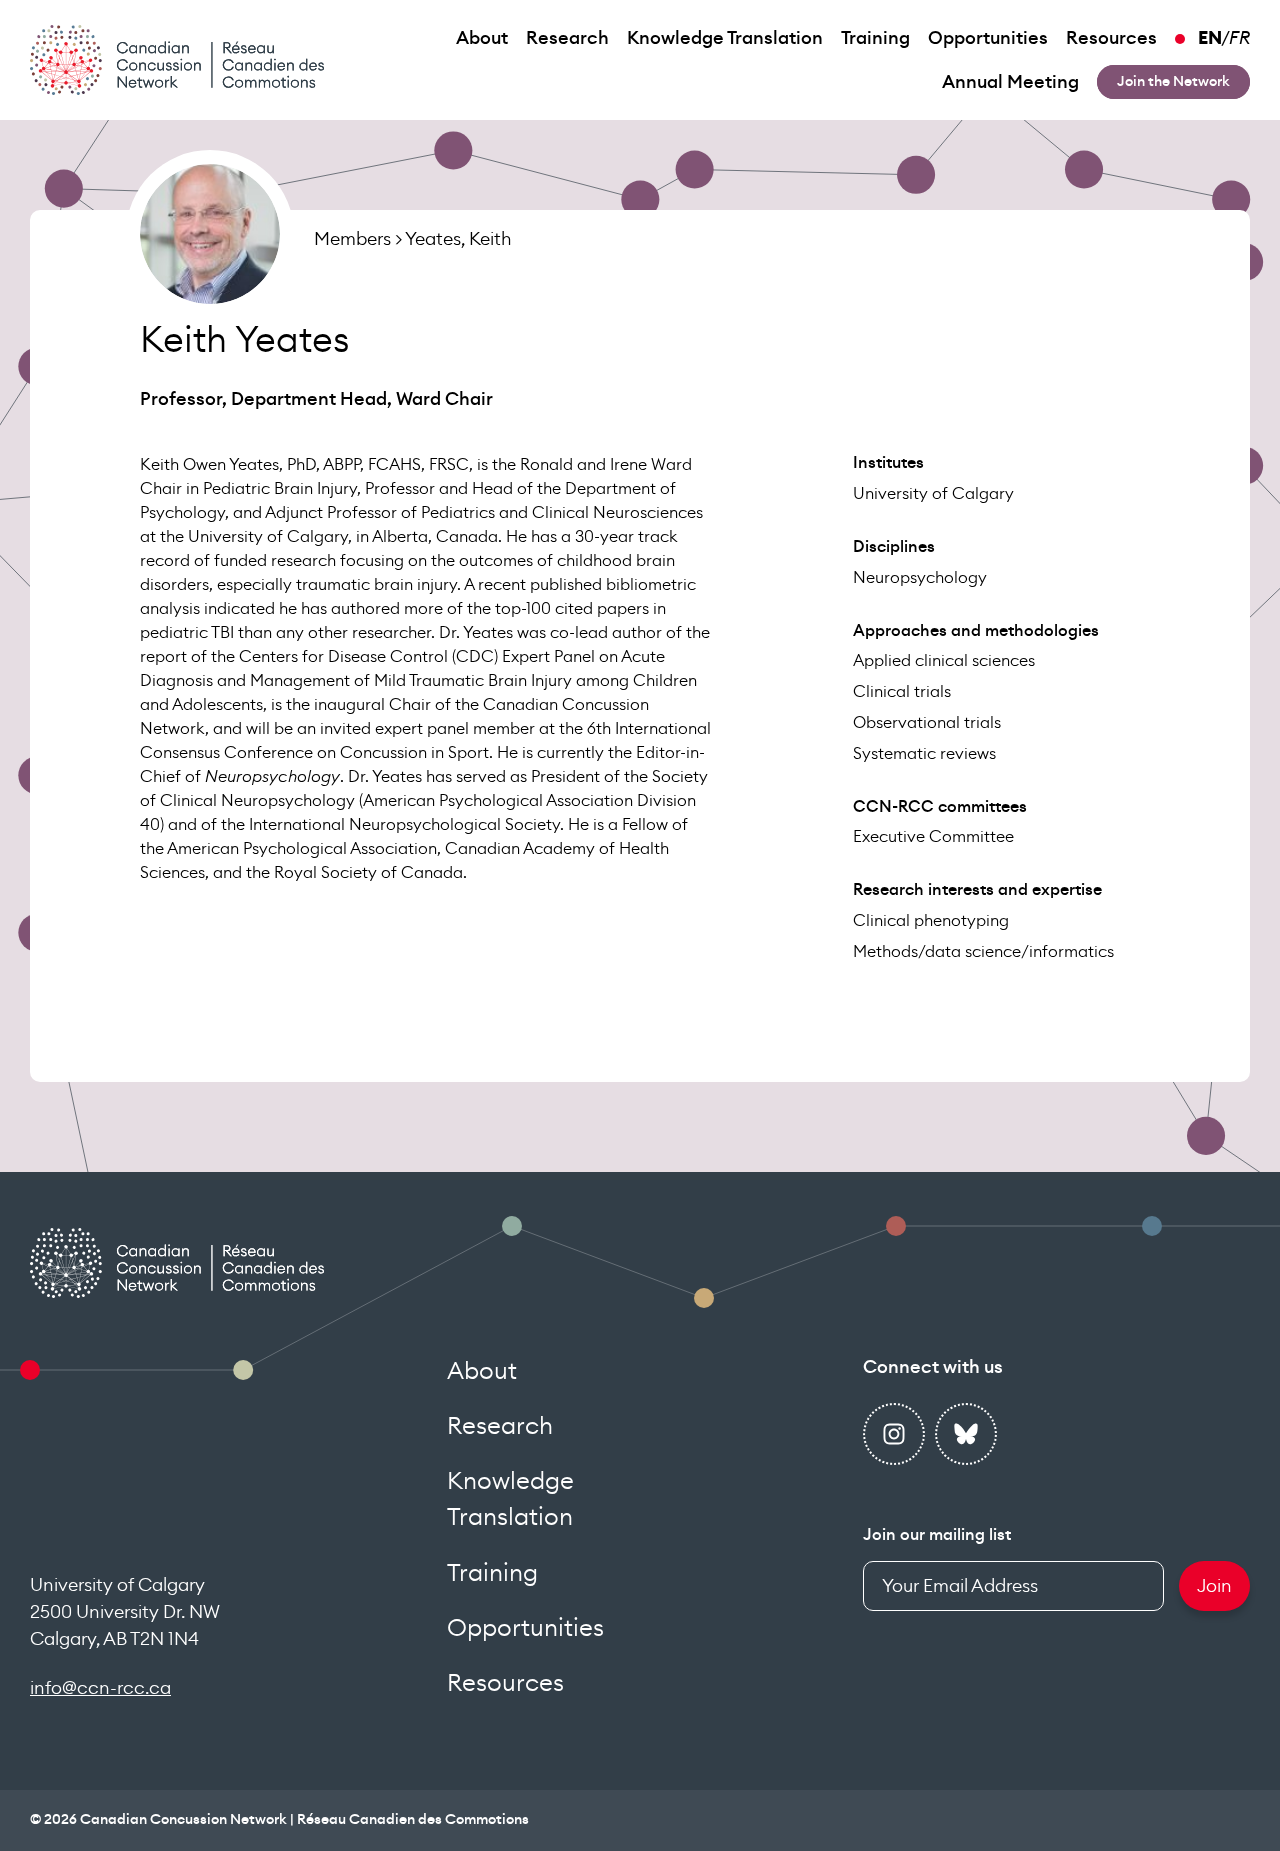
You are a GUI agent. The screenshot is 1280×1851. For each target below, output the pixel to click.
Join (1214, 1586)
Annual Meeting (1010, 82)
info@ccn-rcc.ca (100, 1688)
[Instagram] (894, 1434)
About (482, 38)
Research (567, 38)
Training (875, 38)
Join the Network (1173, 82)
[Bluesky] (966, 1434)
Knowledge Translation (725, 38)
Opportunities (988, 38)
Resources (1111, 38)
